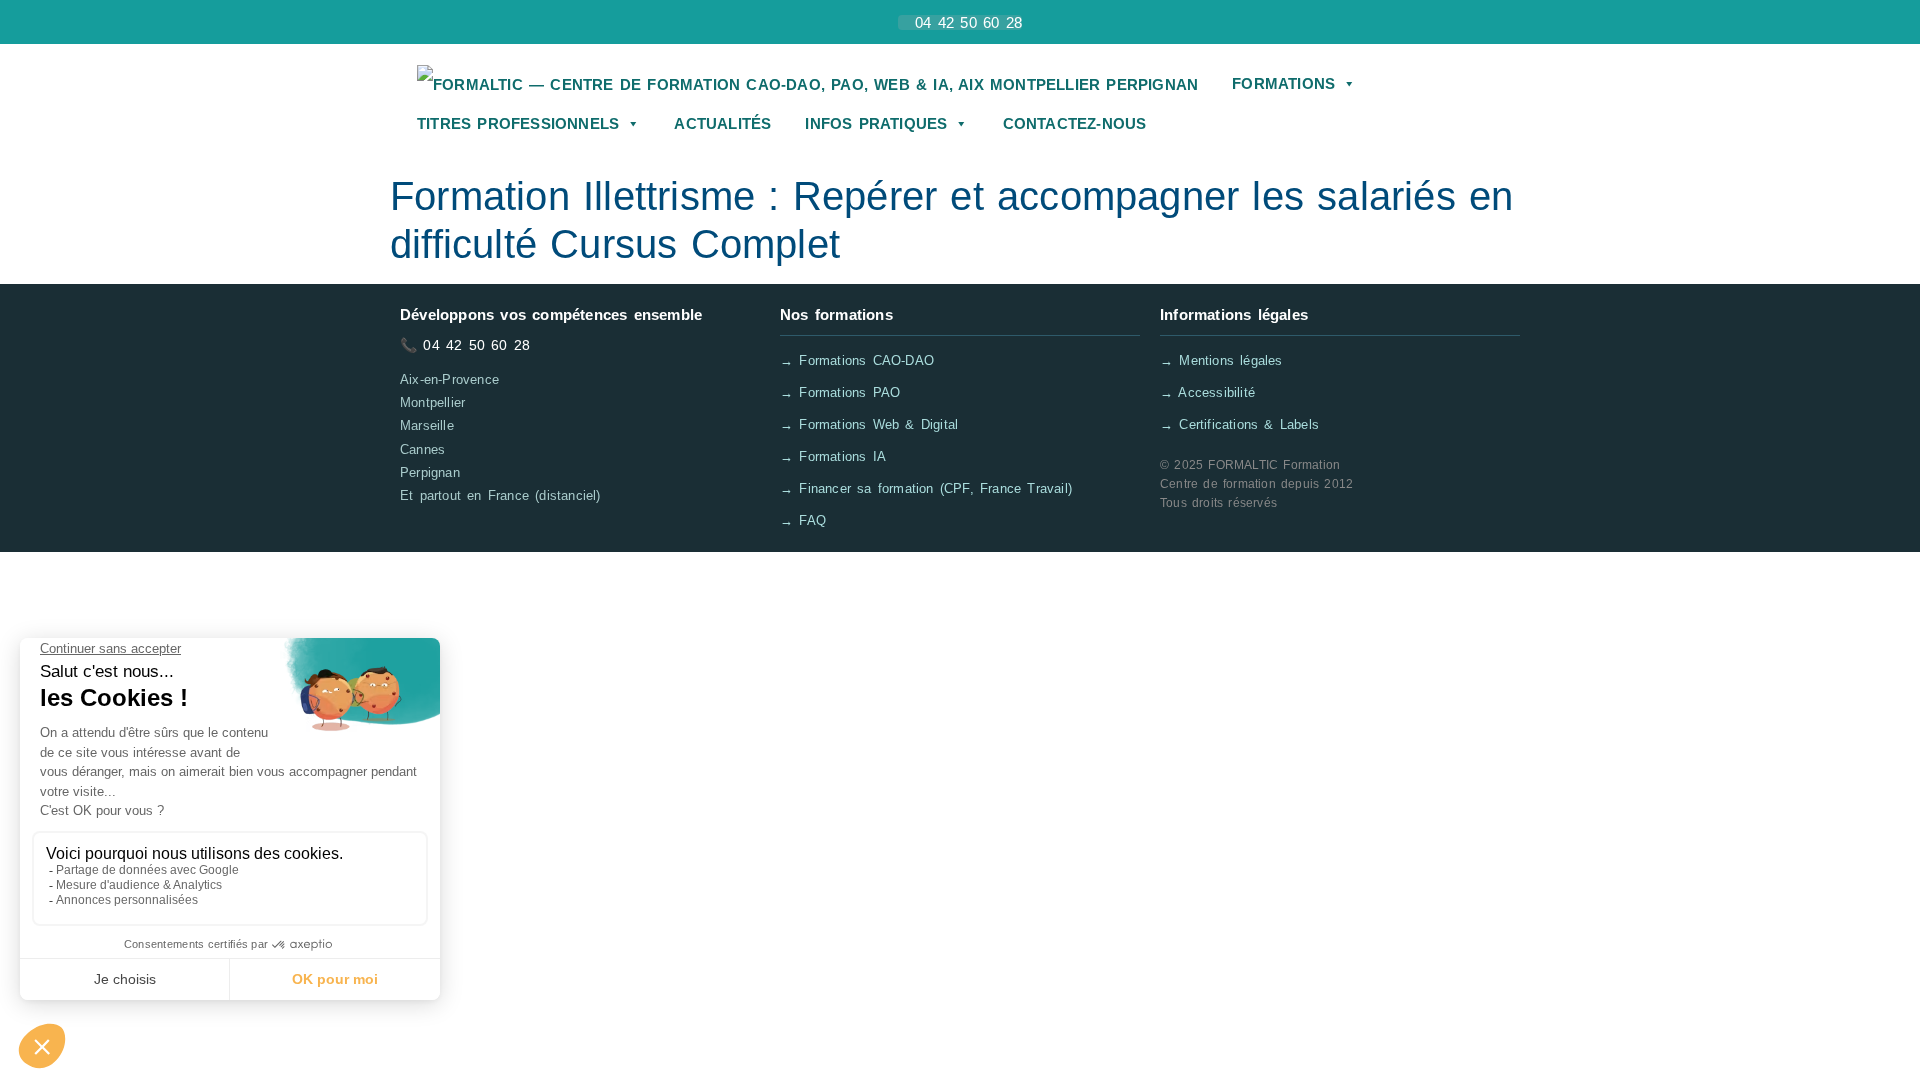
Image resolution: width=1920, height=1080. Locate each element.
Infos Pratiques (876, 123)
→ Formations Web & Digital (869, 424)
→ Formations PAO (840, 392)
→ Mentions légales (1221, 360)
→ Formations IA (833, 456)
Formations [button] (1283, 83)
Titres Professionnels (518, 123)
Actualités (722, 123)
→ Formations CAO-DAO (857, 360)
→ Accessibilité (1207, 392)
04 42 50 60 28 (476, 345)
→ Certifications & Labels (1239, 424)
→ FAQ (803, 520)
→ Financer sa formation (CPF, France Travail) (926, 488)
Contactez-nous (1075, 123)
